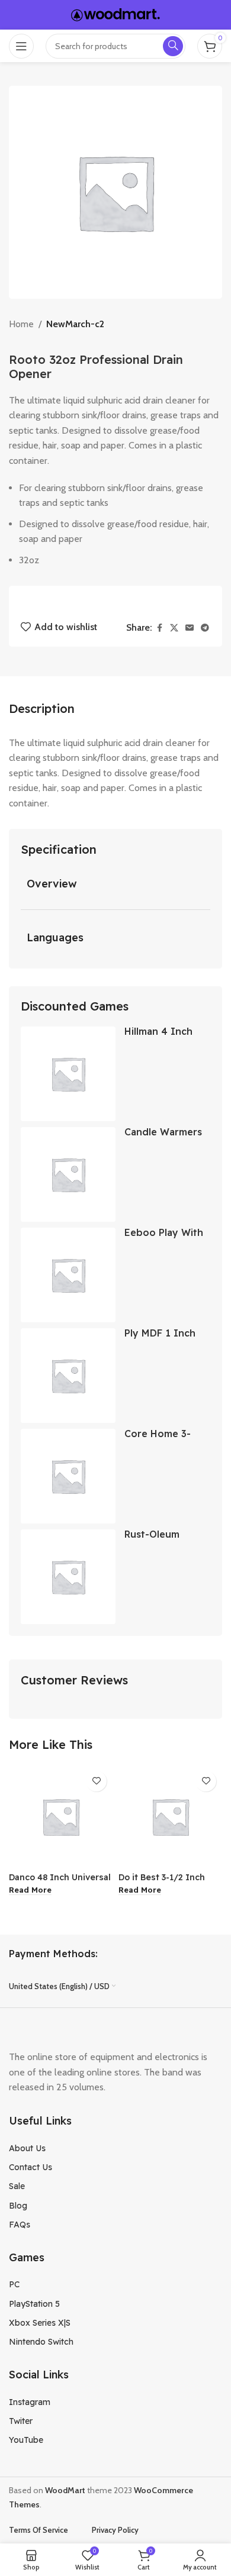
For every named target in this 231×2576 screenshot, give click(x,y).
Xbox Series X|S (40, 2323)
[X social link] (174, 628)
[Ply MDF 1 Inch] (68, 1376)
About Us (27, 2148)
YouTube (26, 2440)
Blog (18, 2206)
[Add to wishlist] (96, 1781)
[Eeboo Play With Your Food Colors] (68, 1275)
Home (21, 324)
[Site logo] (115, 14)
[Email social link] (190, 628)
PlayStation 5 (34, 2304)
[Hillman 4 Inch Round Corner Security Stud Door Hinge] (68, 1074)
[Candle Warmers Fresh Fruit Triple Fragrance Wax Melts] (68, 1174)
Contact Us (31, 2167)
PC (14, 2284)
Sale (17, 2186)
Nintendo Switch (41, 2342)
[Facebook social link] (159, 628)
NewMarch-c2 (75, 324)
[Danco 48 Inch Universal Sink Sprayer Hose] (61, 1817)
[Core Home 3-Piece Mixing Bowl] (68, 1476)
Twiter (21, 2421)
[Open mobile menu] (21, 46)
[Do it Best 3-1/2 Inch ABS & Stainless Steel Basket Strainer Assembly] (170, 1817)
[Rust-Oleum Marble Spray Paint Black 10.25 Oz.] (68, 1577)
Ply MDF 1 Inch (160, 1333)
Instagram (30, 2402)
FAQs (20, 2225)
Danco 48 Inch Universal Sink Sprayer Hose (60, 1882)
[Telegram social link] (205, 628)
